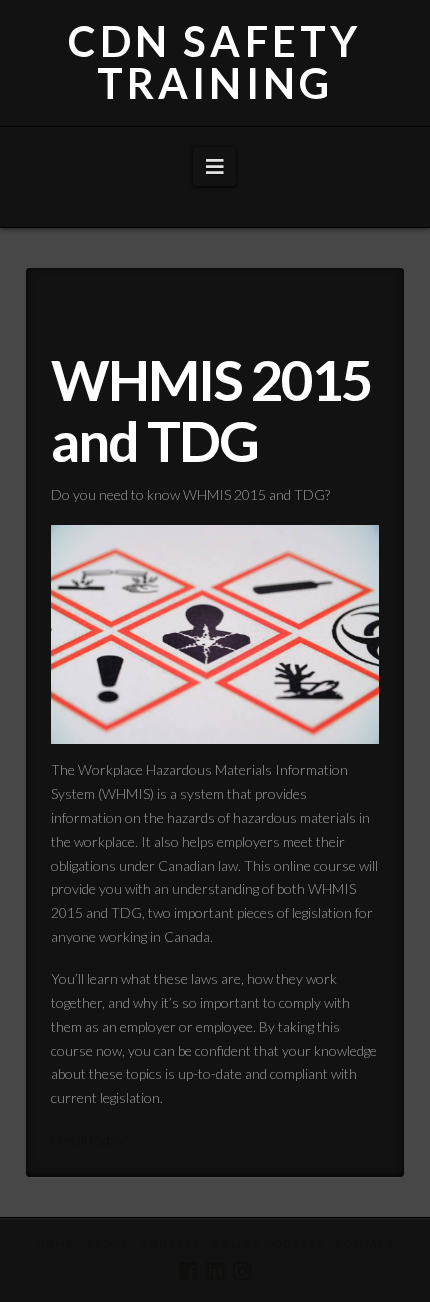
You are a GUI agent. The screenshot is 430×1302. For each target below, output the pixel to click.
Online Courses (268, 1244)
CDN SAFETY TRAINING (214, 62)
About (108, 1244)
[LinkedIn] (215, 1271)
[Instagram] (242, 1271)
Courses (170, 1244)
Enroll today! (90, 1139)
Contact (365, 1244)
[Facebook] (188, 1271)
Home (55, 1244)
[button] (214, 166)
